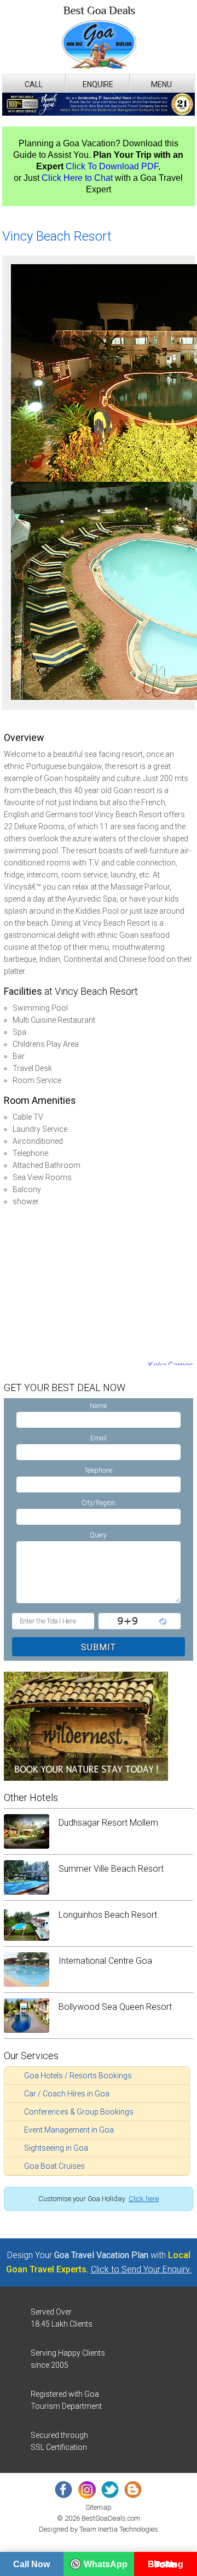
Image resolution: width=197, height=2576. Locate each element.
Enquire (98, 84)
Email (99, 1438)
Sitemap (99, 2507)
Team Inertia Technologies (119, 2529)
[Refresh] (162, 1621)
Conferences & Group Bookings (79, 2112)
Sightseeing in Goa (56, 2148)
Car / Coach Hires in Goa (67, 2094)
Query (98, 1535)
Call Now (31, 2564)
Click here (144, 2199)
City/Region (99, 1503)
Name (98, 1406)
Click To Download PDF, (113, 166)
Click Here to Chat (77, 178)
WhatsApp (106, 2564)
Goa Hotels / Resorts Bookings (78, 2076)
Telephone (98, 1471)
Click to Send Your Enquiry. (141, 2269)
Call (34, 84)
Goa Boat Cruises (54, 2166)
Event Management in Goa (69, 2130)
